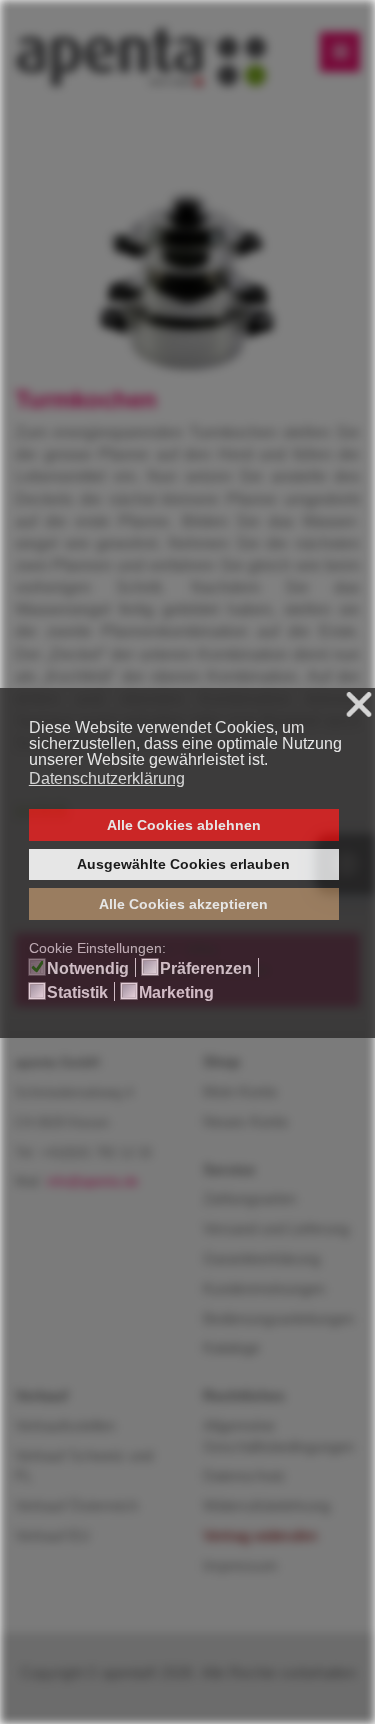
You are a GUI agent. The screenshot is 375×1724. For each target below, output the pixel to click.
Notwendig (88, 969)
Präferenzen (206, 969)
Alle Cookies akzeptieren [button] (183, 904)
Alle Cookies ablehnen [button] (184, 825)
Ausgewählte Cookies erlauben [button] (183, 864)
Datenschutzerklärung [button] (107, 778)
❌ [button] (359, 705)
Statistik (77, 993)
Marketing (176, 993)
